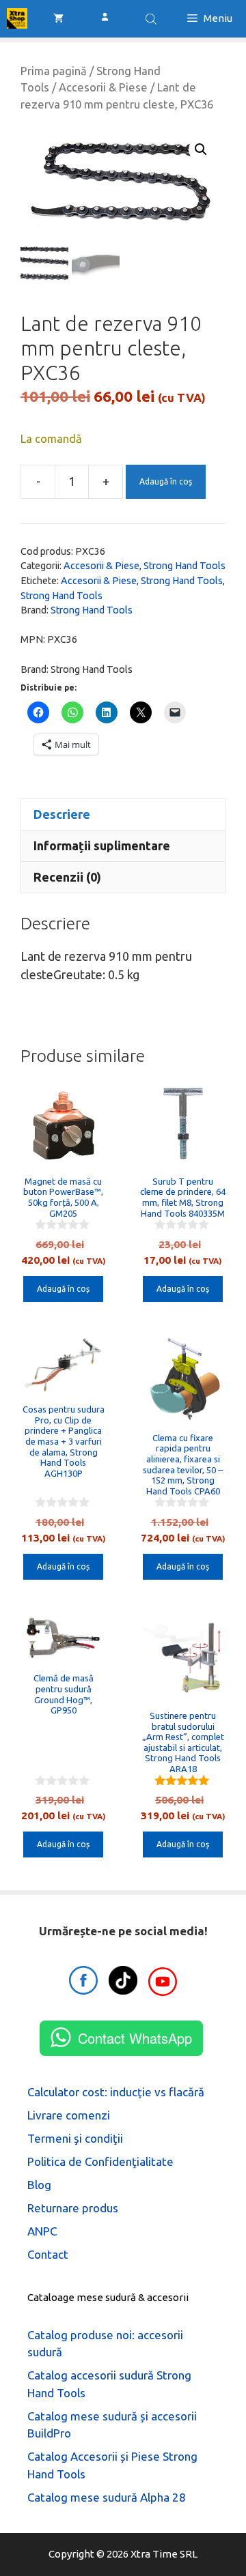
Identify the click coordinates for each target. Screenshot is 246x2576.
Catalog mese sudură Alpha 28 (107, 2497)
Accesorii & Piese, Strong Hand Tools (142, 581)
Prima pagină (54, 71)
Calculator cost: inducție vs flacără (116, 2092)
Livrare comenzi (69, 2115)
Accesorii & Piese (103, 87)
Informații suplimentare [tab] (102, 845)
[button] (201, 149)
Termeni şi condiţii (75, 2138)
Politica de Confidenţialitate (100, 2161)
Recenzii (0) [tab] (67, 877)
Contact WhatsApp (135, 2038)
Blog (39, 2185)
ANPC (42, 2231)
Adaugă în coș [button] (63, 1289)
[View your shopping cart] (58, 18)
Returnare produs (73, 2208)
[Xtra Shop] (17, 18)
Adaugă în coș (166, 481)
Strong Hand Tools (184, 566)
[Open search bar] (152, 19)
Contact (48, 2254)
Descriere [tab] (62, 814)
